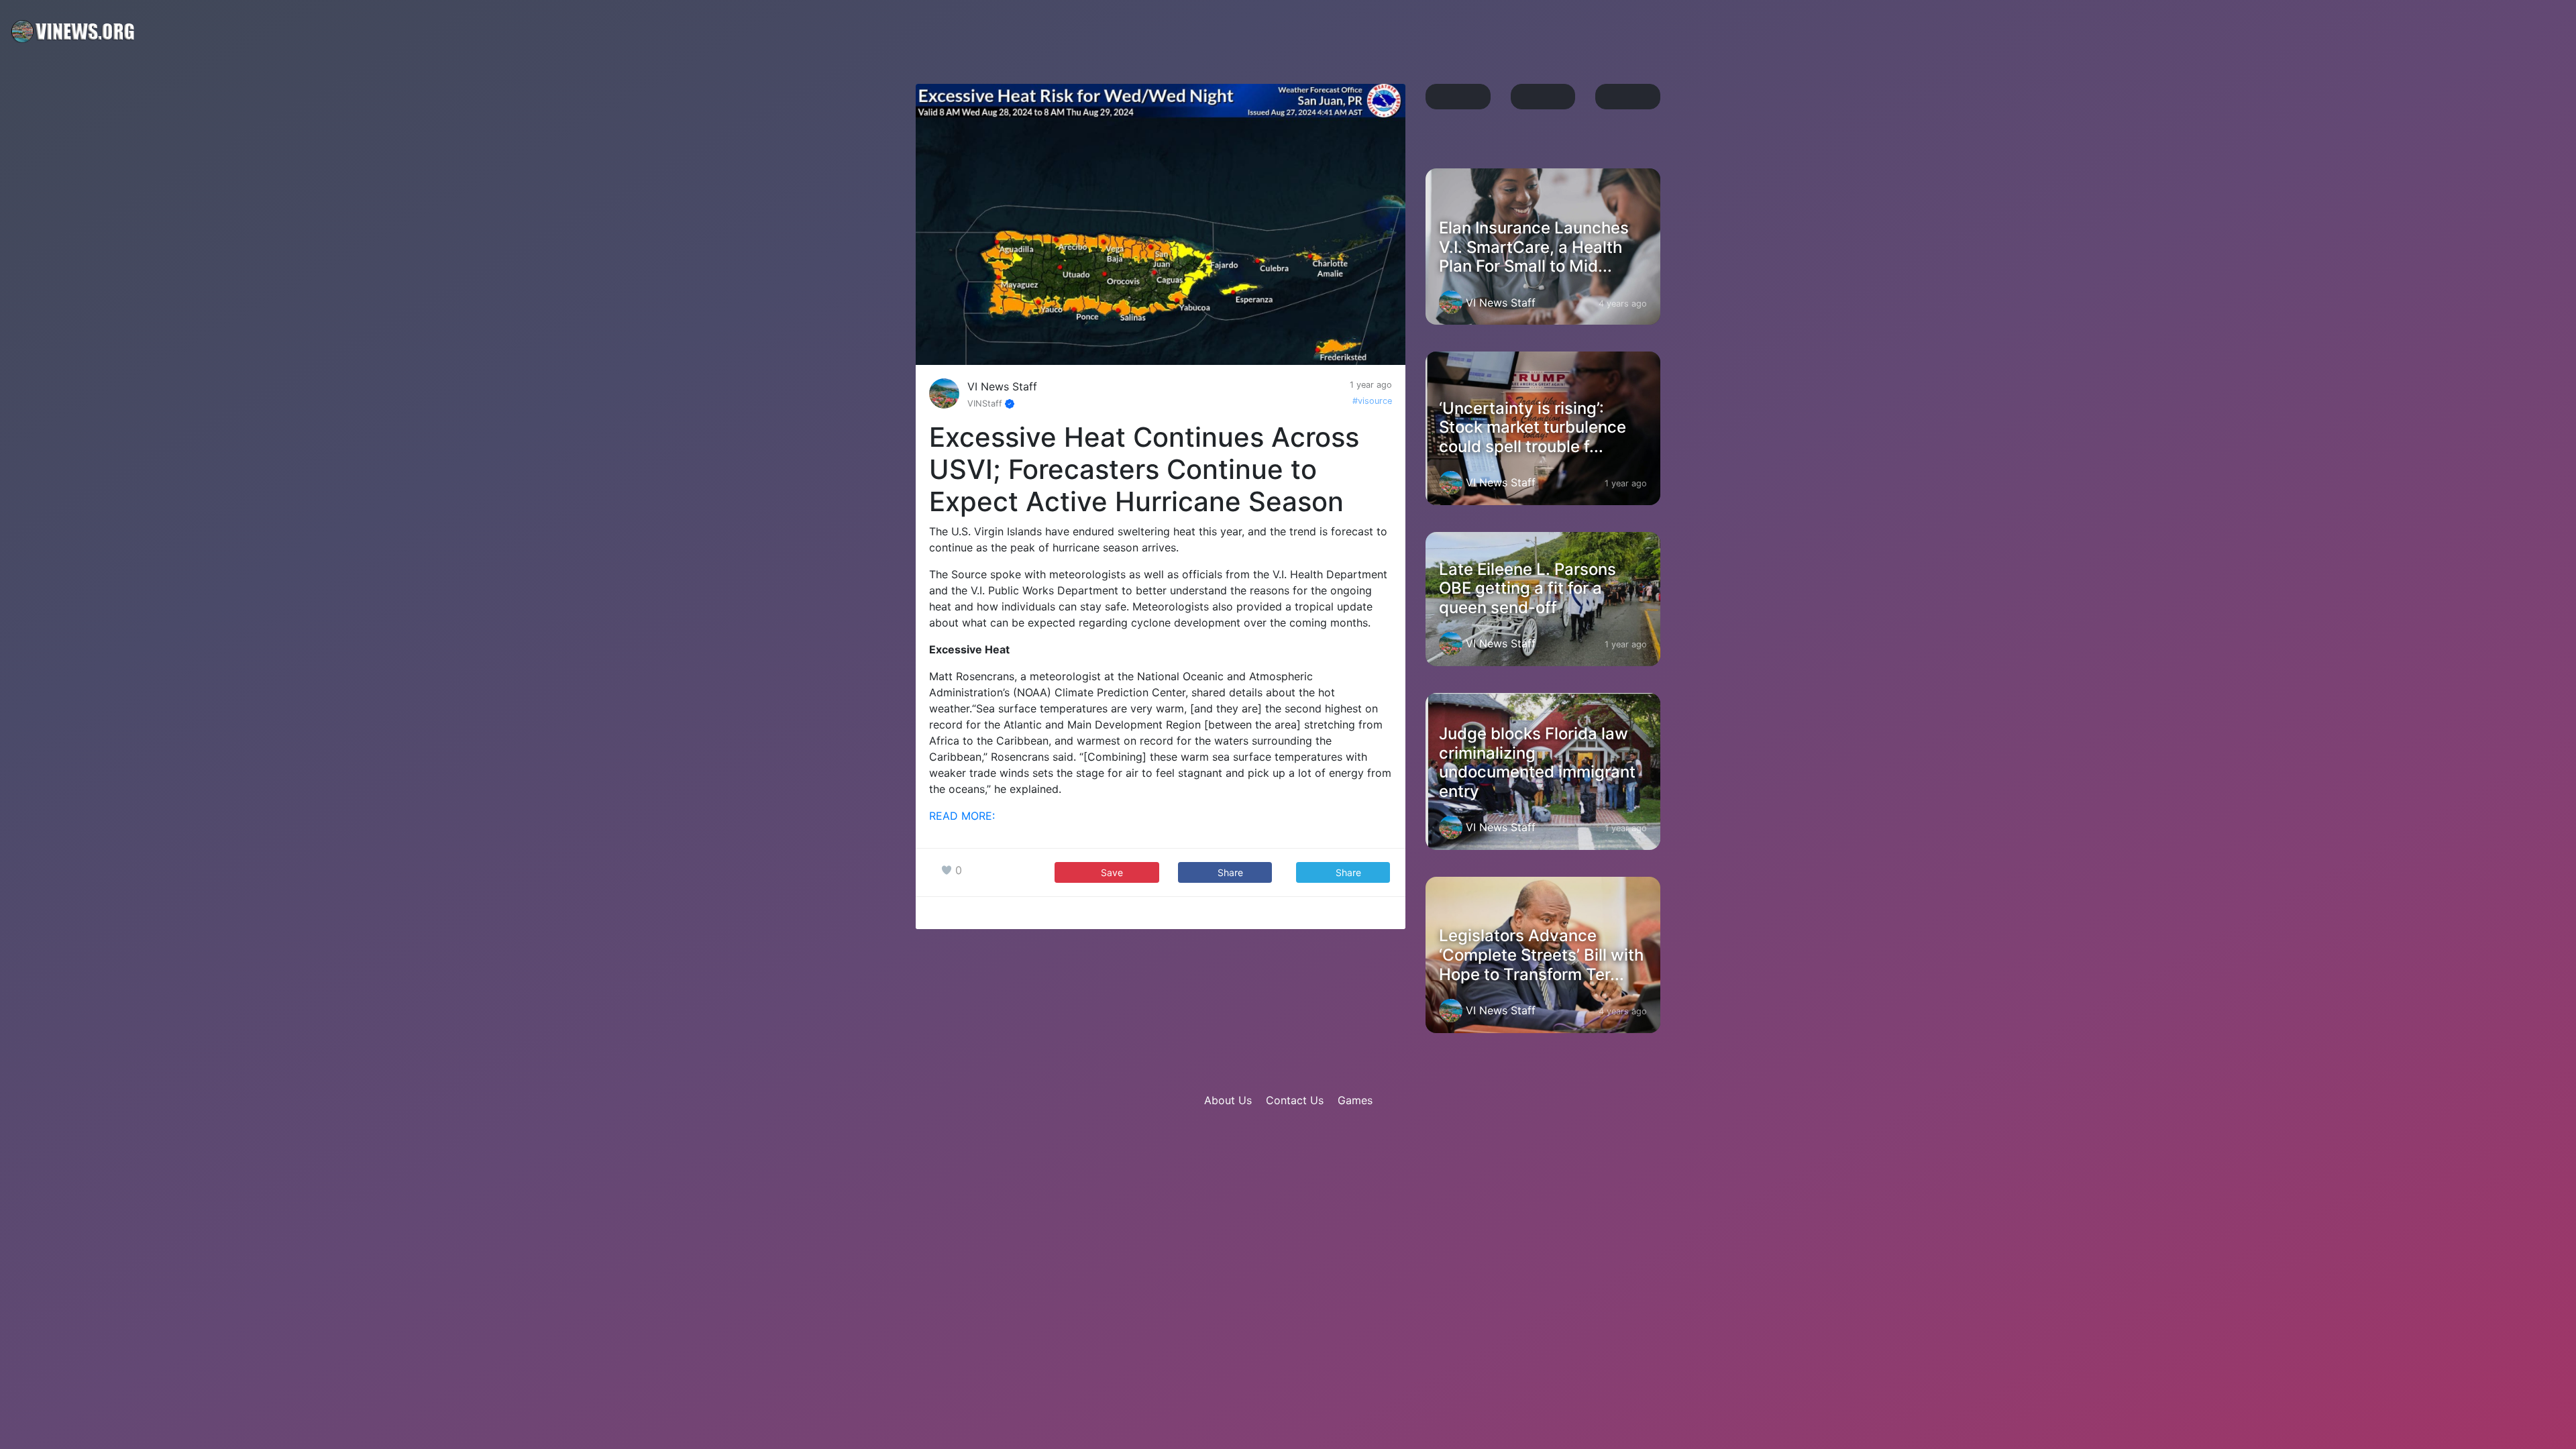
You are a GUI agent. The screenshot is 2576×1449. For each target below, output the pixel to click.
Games (1355, 1100)
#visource (1372, 401)
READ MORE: (962, 816)
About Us (1228, 1100)
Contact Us (1295, 1100)
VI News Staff (1002, 386)
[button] (1225, 872)
